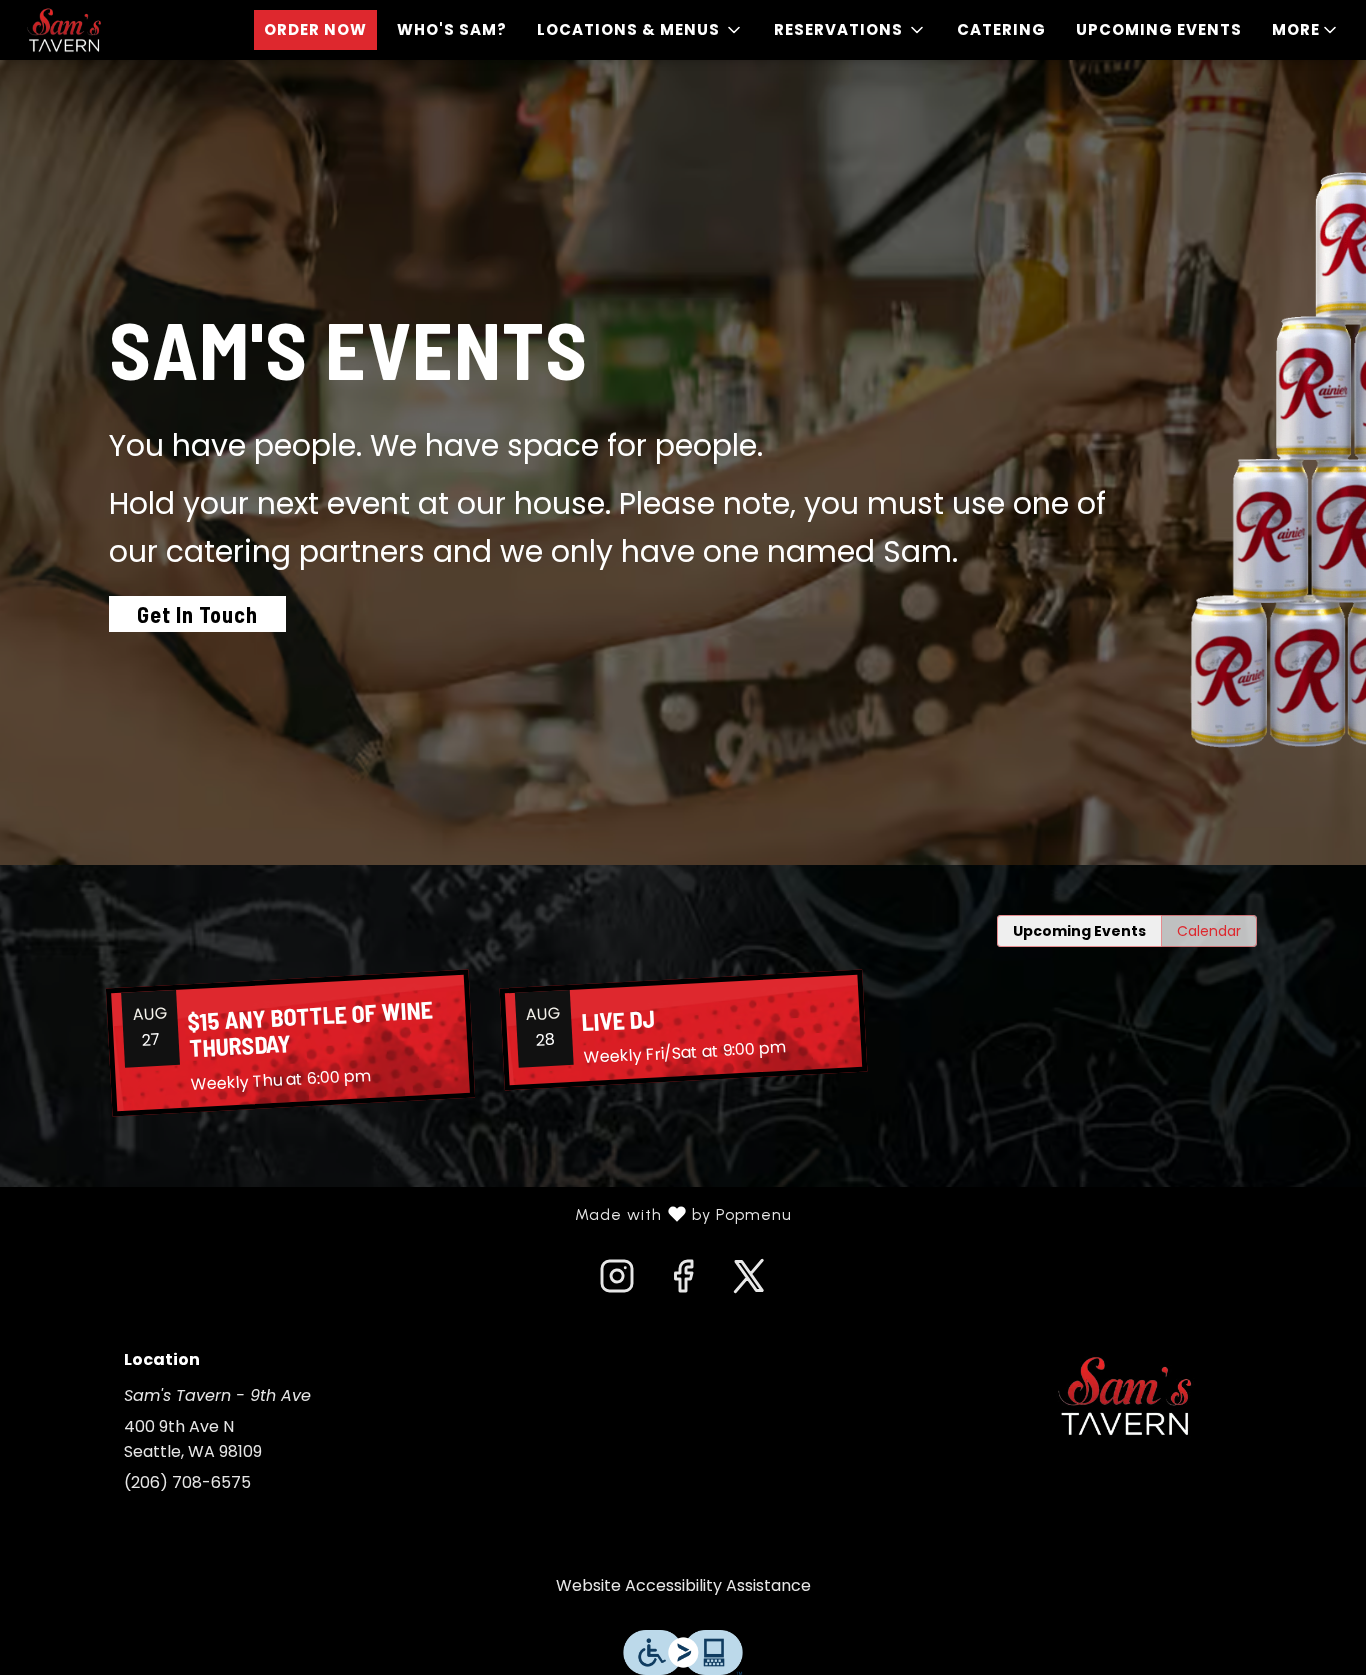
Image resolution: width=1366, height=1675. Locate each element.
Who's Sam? (452, 29)
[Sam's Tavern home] (106, 30)
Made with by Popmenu (403, 1215)
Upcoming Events (1159, 29)
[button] (640, 30)
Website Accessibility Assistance (683, 1585)
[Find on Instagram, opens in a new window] (617, 1282)
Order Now (315, 29)
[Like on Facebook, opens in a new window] (683, 1282)
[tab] (1079, 931)
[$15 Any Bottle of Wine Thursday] (290, 1043)
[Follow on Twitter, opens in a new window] (749, 1282)
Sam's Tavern (1125, 1396)
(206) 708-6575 (187, 1482)
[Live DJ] (682, 1030)
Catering (1001, 29)
